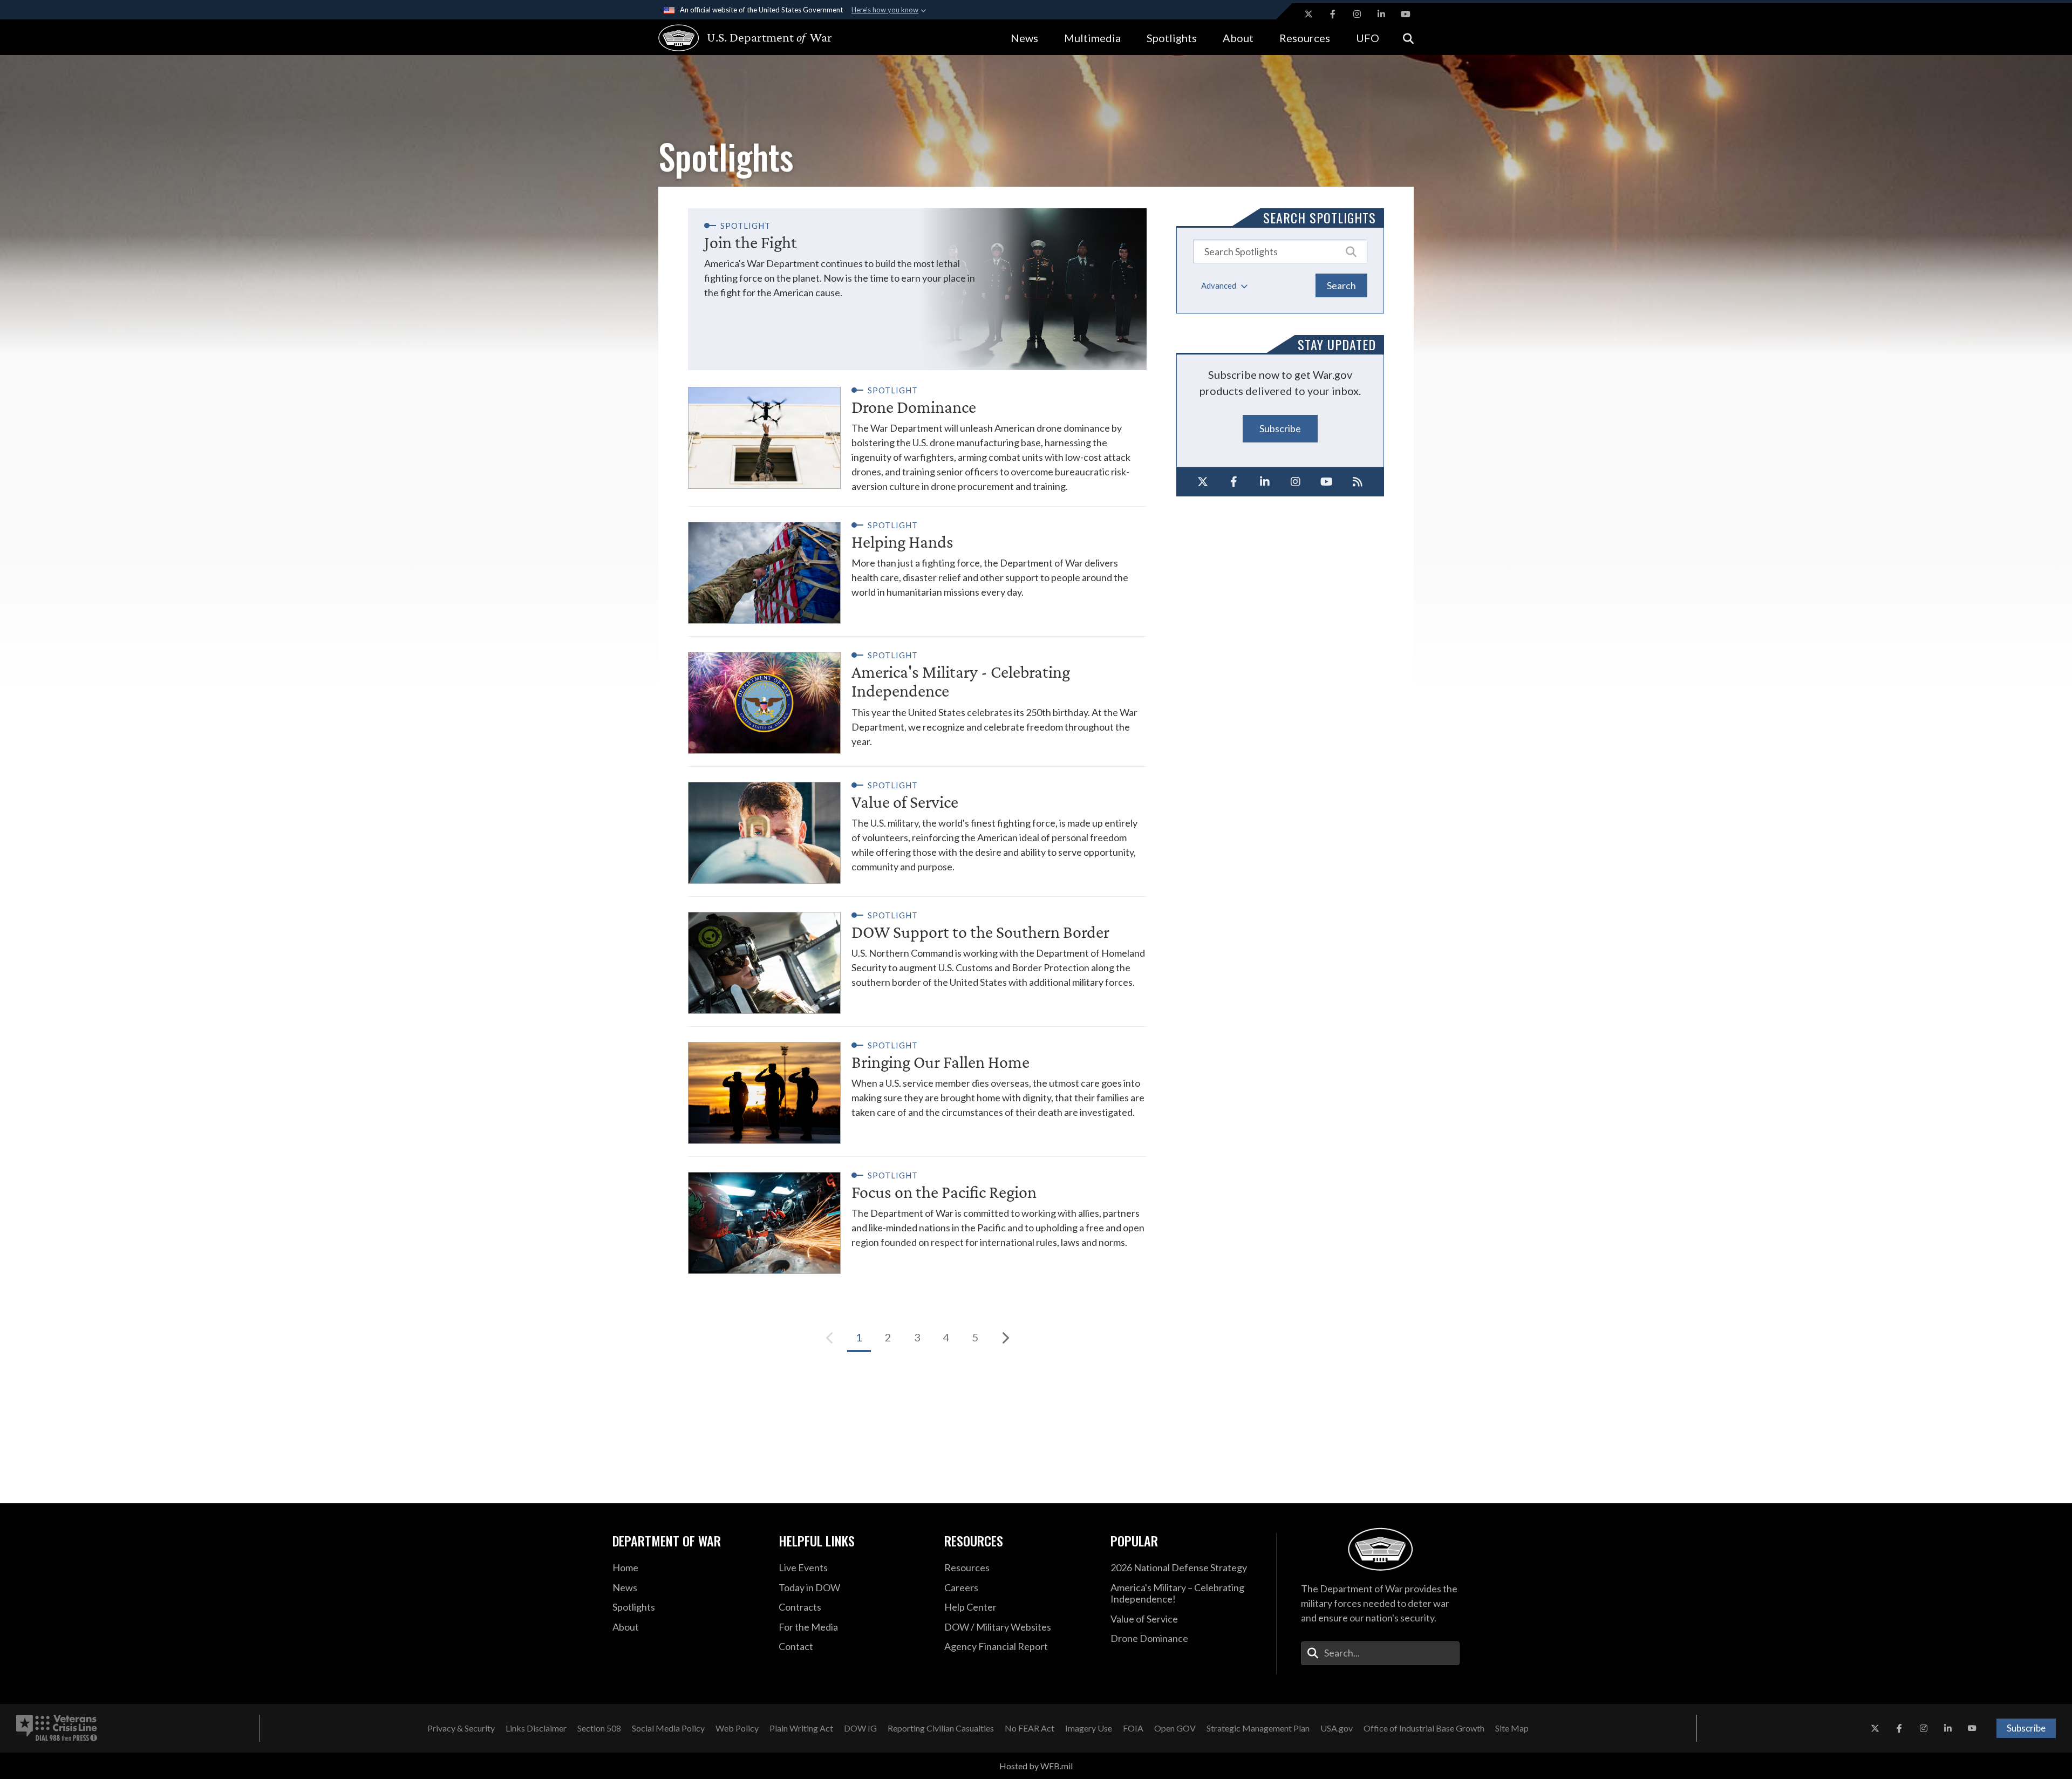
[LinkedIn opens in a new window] (1381, 14)
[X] (1203, 482)
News (1024, 38)
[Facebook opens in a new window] (1333, 14)
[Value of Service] (917, 825)
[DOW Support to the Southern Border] (917, 955)
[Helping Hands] (917, 565)
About (1238, 38)
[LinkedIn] (1265, 482)
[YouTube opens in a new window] (1406, 14)
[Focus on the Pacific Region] (917, 1215)
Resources (1305, 38)
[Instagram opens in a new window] (1357, 14)
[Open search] (1408, 38)
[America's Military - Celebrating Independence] (917, 695)
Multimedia (1092, 38)
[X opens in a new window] (1308, 14)
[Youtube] (1327, 482)
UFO (1368, 38)
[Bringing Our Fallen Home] (917, 1085)
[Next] (1005, 1338)
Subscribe (1280, 428)
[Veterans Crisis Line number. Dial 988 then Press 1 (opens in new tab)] (57, 1728)
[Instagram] (1296, 482)
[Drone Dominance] (917, 438)
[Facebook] (1234, 482)
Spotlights (1172, 38)
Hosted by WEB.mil (1036, 1766)
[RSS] (1358, 482)
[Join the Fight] (917, 289)
